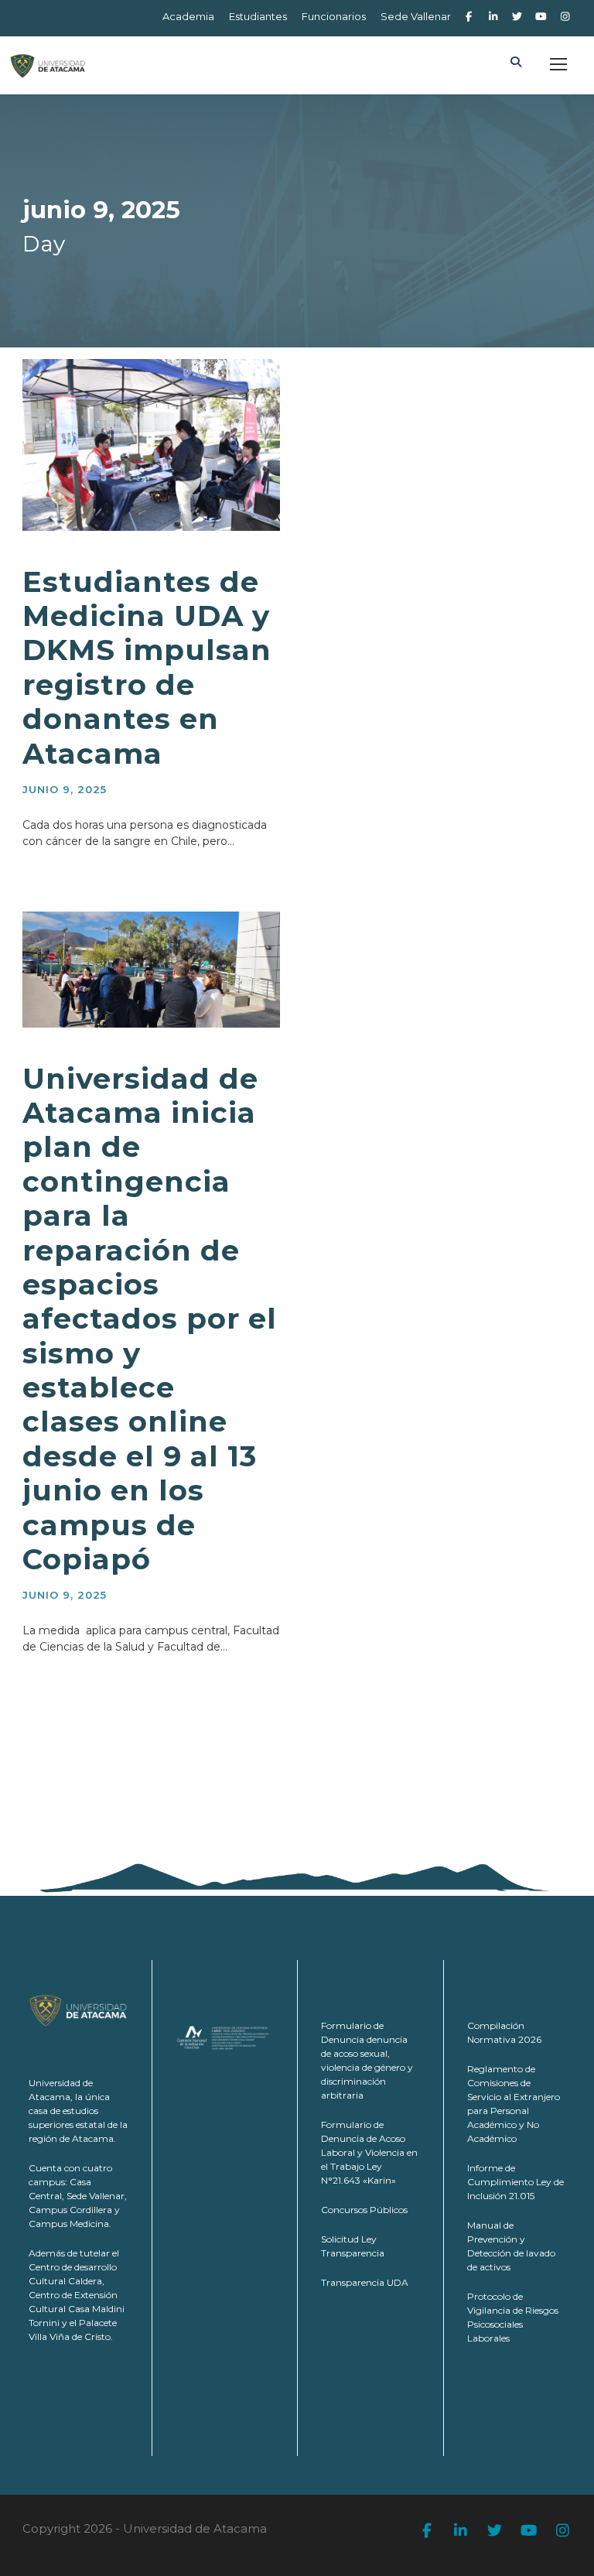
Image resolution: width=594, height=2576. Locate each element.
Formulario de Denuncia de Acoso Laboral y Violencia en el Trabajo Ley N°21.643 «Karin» (369, 2152)
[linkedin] (493, 16)
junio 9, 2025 (65, 789)
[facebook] (469, 16)
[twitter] (517, 16)
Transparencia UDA (365, 2282)
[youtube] (541, 16)
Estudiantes (258, 16)
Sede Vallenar (416, 16)
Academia (188, 16)
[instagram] (565, 16)
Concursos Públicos (364, 2210)
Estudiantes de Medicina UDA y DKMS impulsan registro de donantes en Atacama (147, 667)
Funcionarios (334, 16)
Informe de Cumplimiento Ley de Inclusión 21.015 (515, 2182)
